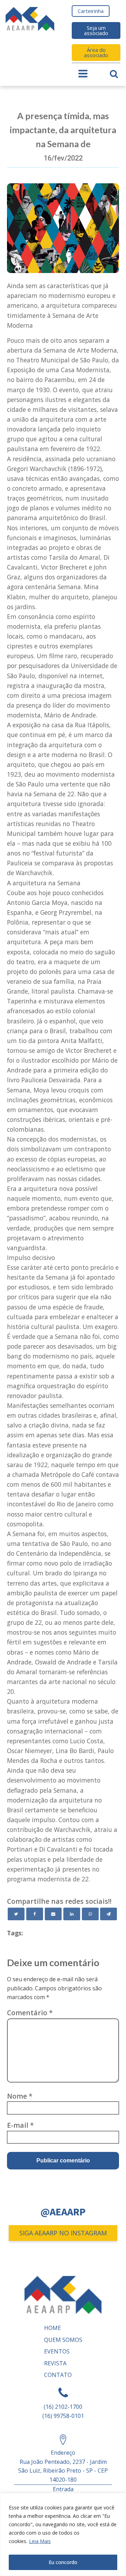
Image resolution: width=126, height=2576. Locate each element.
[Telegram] (108, 1914)
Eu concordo (63, 2562)
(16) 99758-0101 (63, 2416)
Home (52, 2328)
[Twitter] (16, 1914)
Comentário (30, 2013)
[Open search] (114, 74)
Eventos (57, 2351)
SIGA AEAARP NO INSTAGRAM (63, 2233)
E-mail (20, 2125)
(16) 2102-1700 (63, 2407)
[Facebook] (35, 1914)
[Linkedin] (72, 1914)
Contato (58, 2375)
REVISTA (55, 2363)
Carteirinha (91, 11)
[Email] (53, 1914)
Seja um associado (96, 30)
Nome (20, 2096)
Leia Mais (40, 2541)
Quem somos (63, 2340)
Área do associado (96, 52)
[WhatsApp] (90, 1914)
